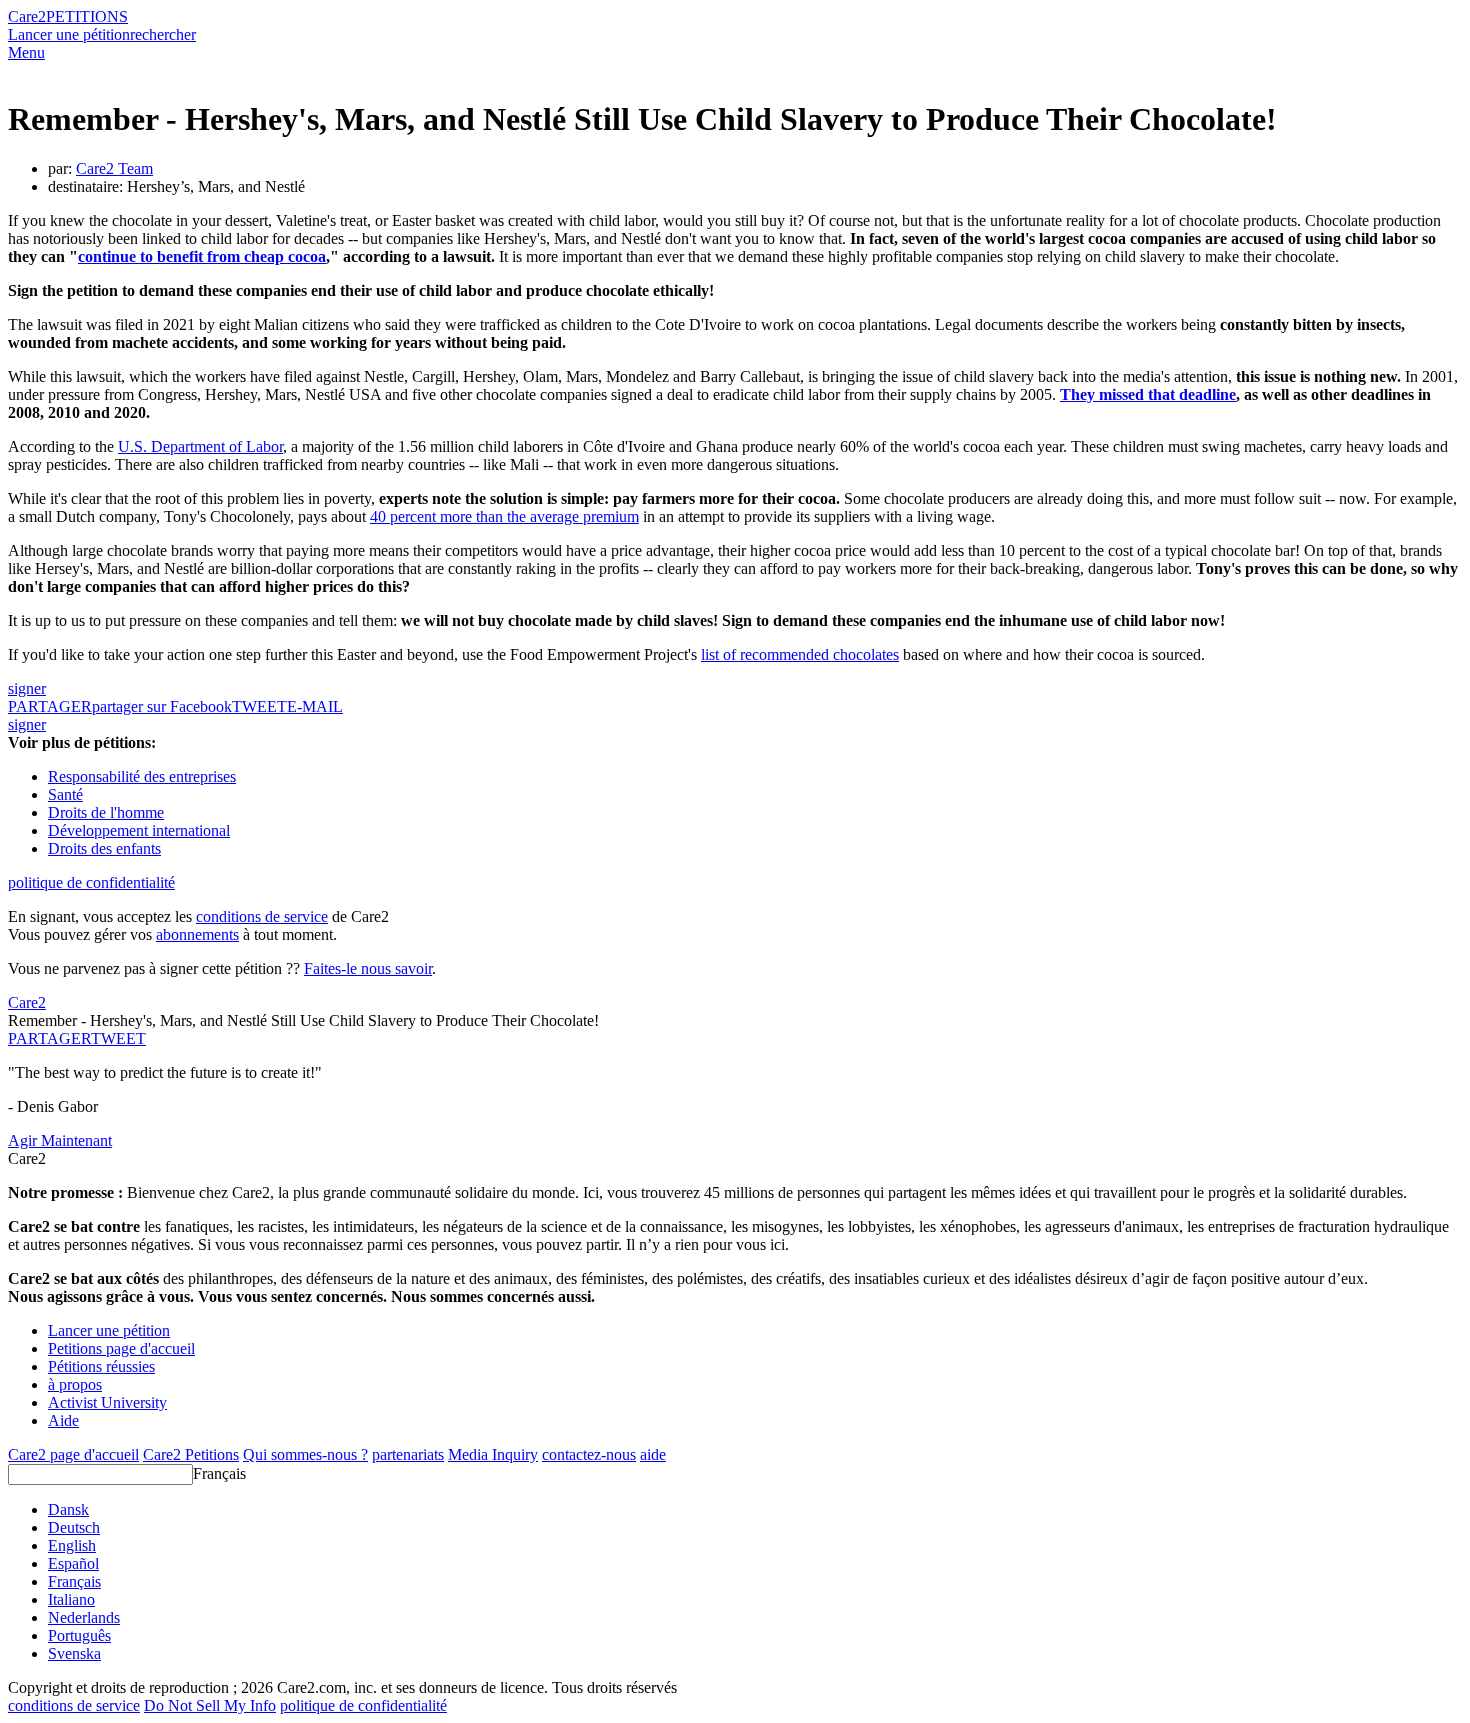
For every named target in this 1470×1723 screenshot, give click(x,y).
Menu (26, 52)
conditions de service (262, 916)
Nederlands (84, 1617)
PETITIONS (87, 16)
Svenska (74, 1653)
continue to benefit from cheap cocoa (202, 256)
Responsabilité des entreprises (142, 776)
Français (219, 1473)
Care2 (27, 16)
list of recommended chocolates (800, 654)
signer (27, 688)
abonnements (197, 934)
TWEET (259, 706)
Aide (63, 1420)
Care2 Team (114, 168)
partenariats (408, 1454)
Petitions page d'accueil (121, 1348)
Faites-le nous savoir (368, 968)
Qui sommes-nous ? (305, 1454)
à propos (75, 1384)
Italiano (71, 1599)
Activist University (107, 1402)
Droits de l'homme (106, 812)
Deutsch (74, 1527)
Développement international (139, 830)
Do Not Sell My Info (210, 1705)
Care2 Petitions (191, 1454)
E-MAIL (315, 706)
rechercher (163, 34)
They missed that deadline (1148, 394)
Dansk (68, 1509)
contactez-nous (589, 1454)
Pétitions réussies (101, 1366)
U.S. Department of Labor (200, 446)
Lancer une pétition (69, 34)
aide (653, 1454)
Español (73, 1563)
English (72, 1545)
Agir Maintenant (60, 1140)
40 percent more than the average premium (504, 516)
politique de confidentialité (91, 882)
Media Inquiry (493, 1454)
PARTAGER (49, 1038)
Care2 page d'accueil (73, 1454)
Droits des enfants (104, 848)
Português (79, 1635)
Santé (65, 794)
